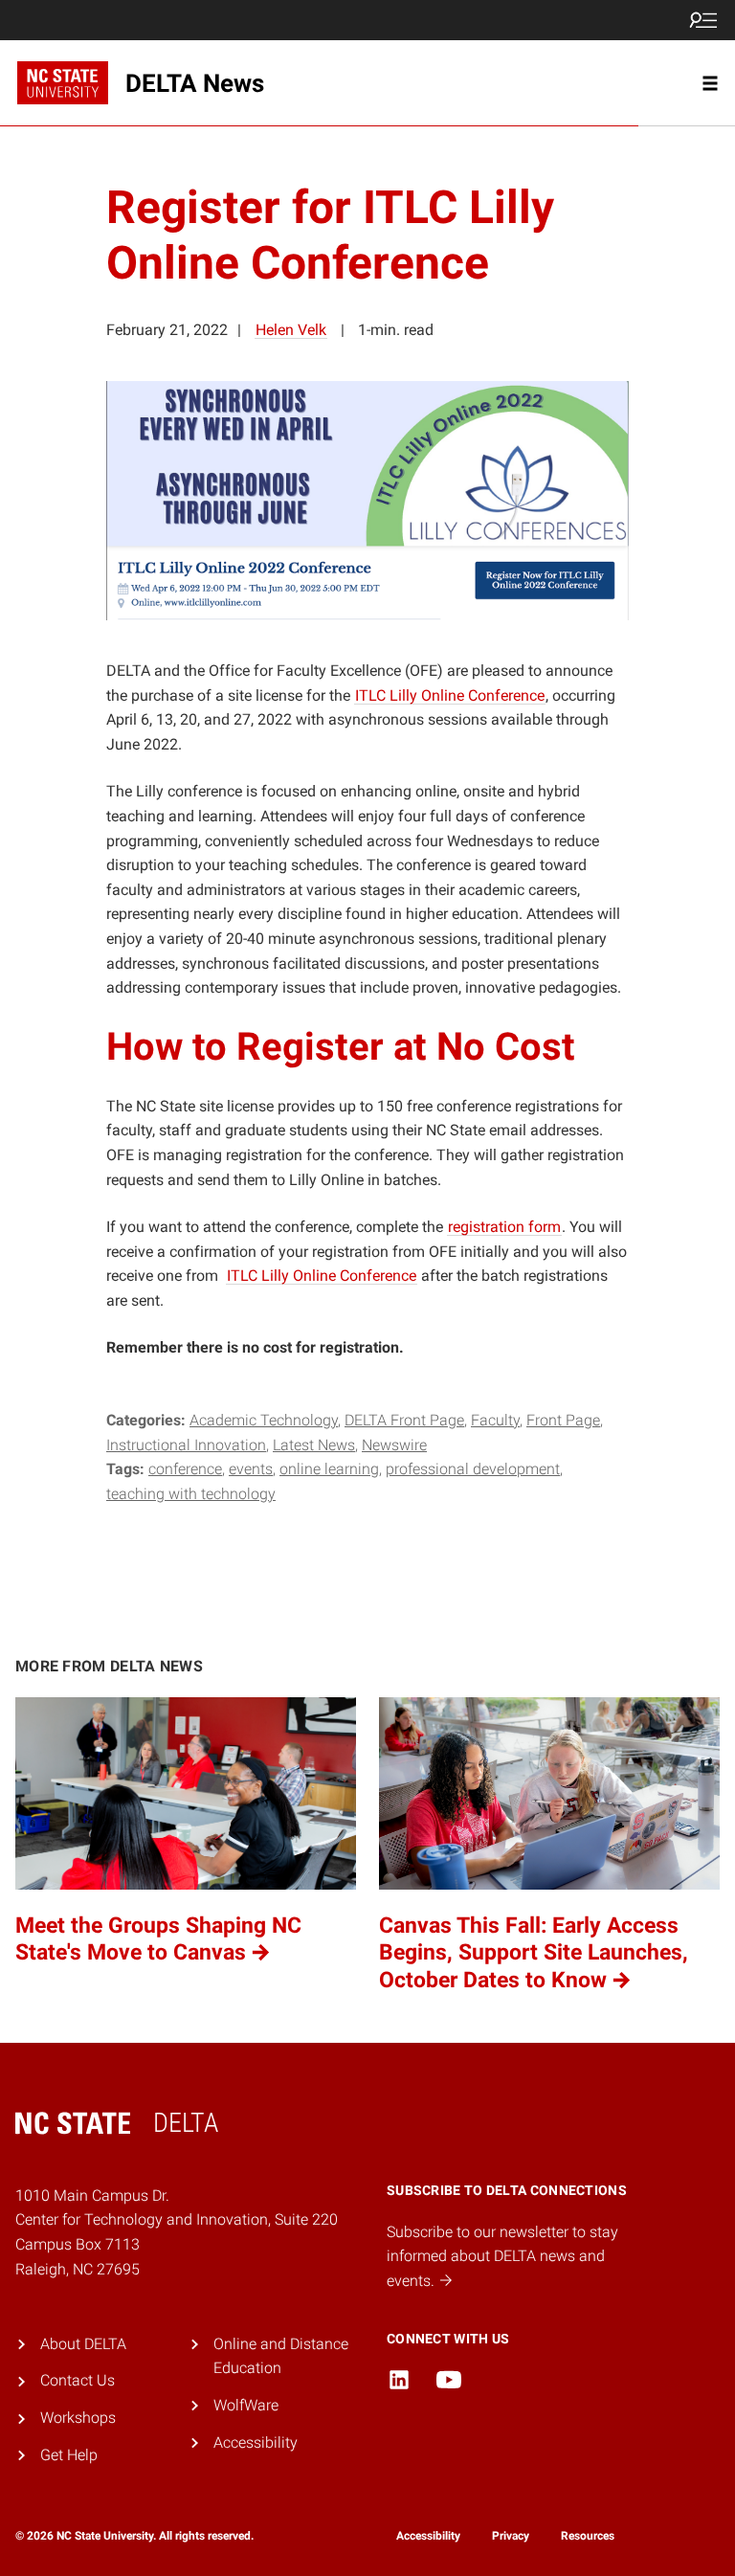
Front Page (563, 1420)
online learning (329, 1469)
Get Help (69, 2455)
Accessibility (256, 2442)
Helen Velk (291, 330)
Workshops (78, 2418)
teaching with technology (191, 1494)
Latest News (314, 1445)
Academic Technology (264, 1420)
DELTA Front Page (404, 1420)
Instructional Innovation (186, 1445)
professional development (473, 1469)
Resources (588, 2536)
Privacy (511, 2536)
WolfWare (246, 2405)
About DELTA (83, 2344)
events (251, 1469)
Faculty (495, 1420)
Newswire (394, 1445)
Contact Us (78, 2380)
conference (185, 1469)
